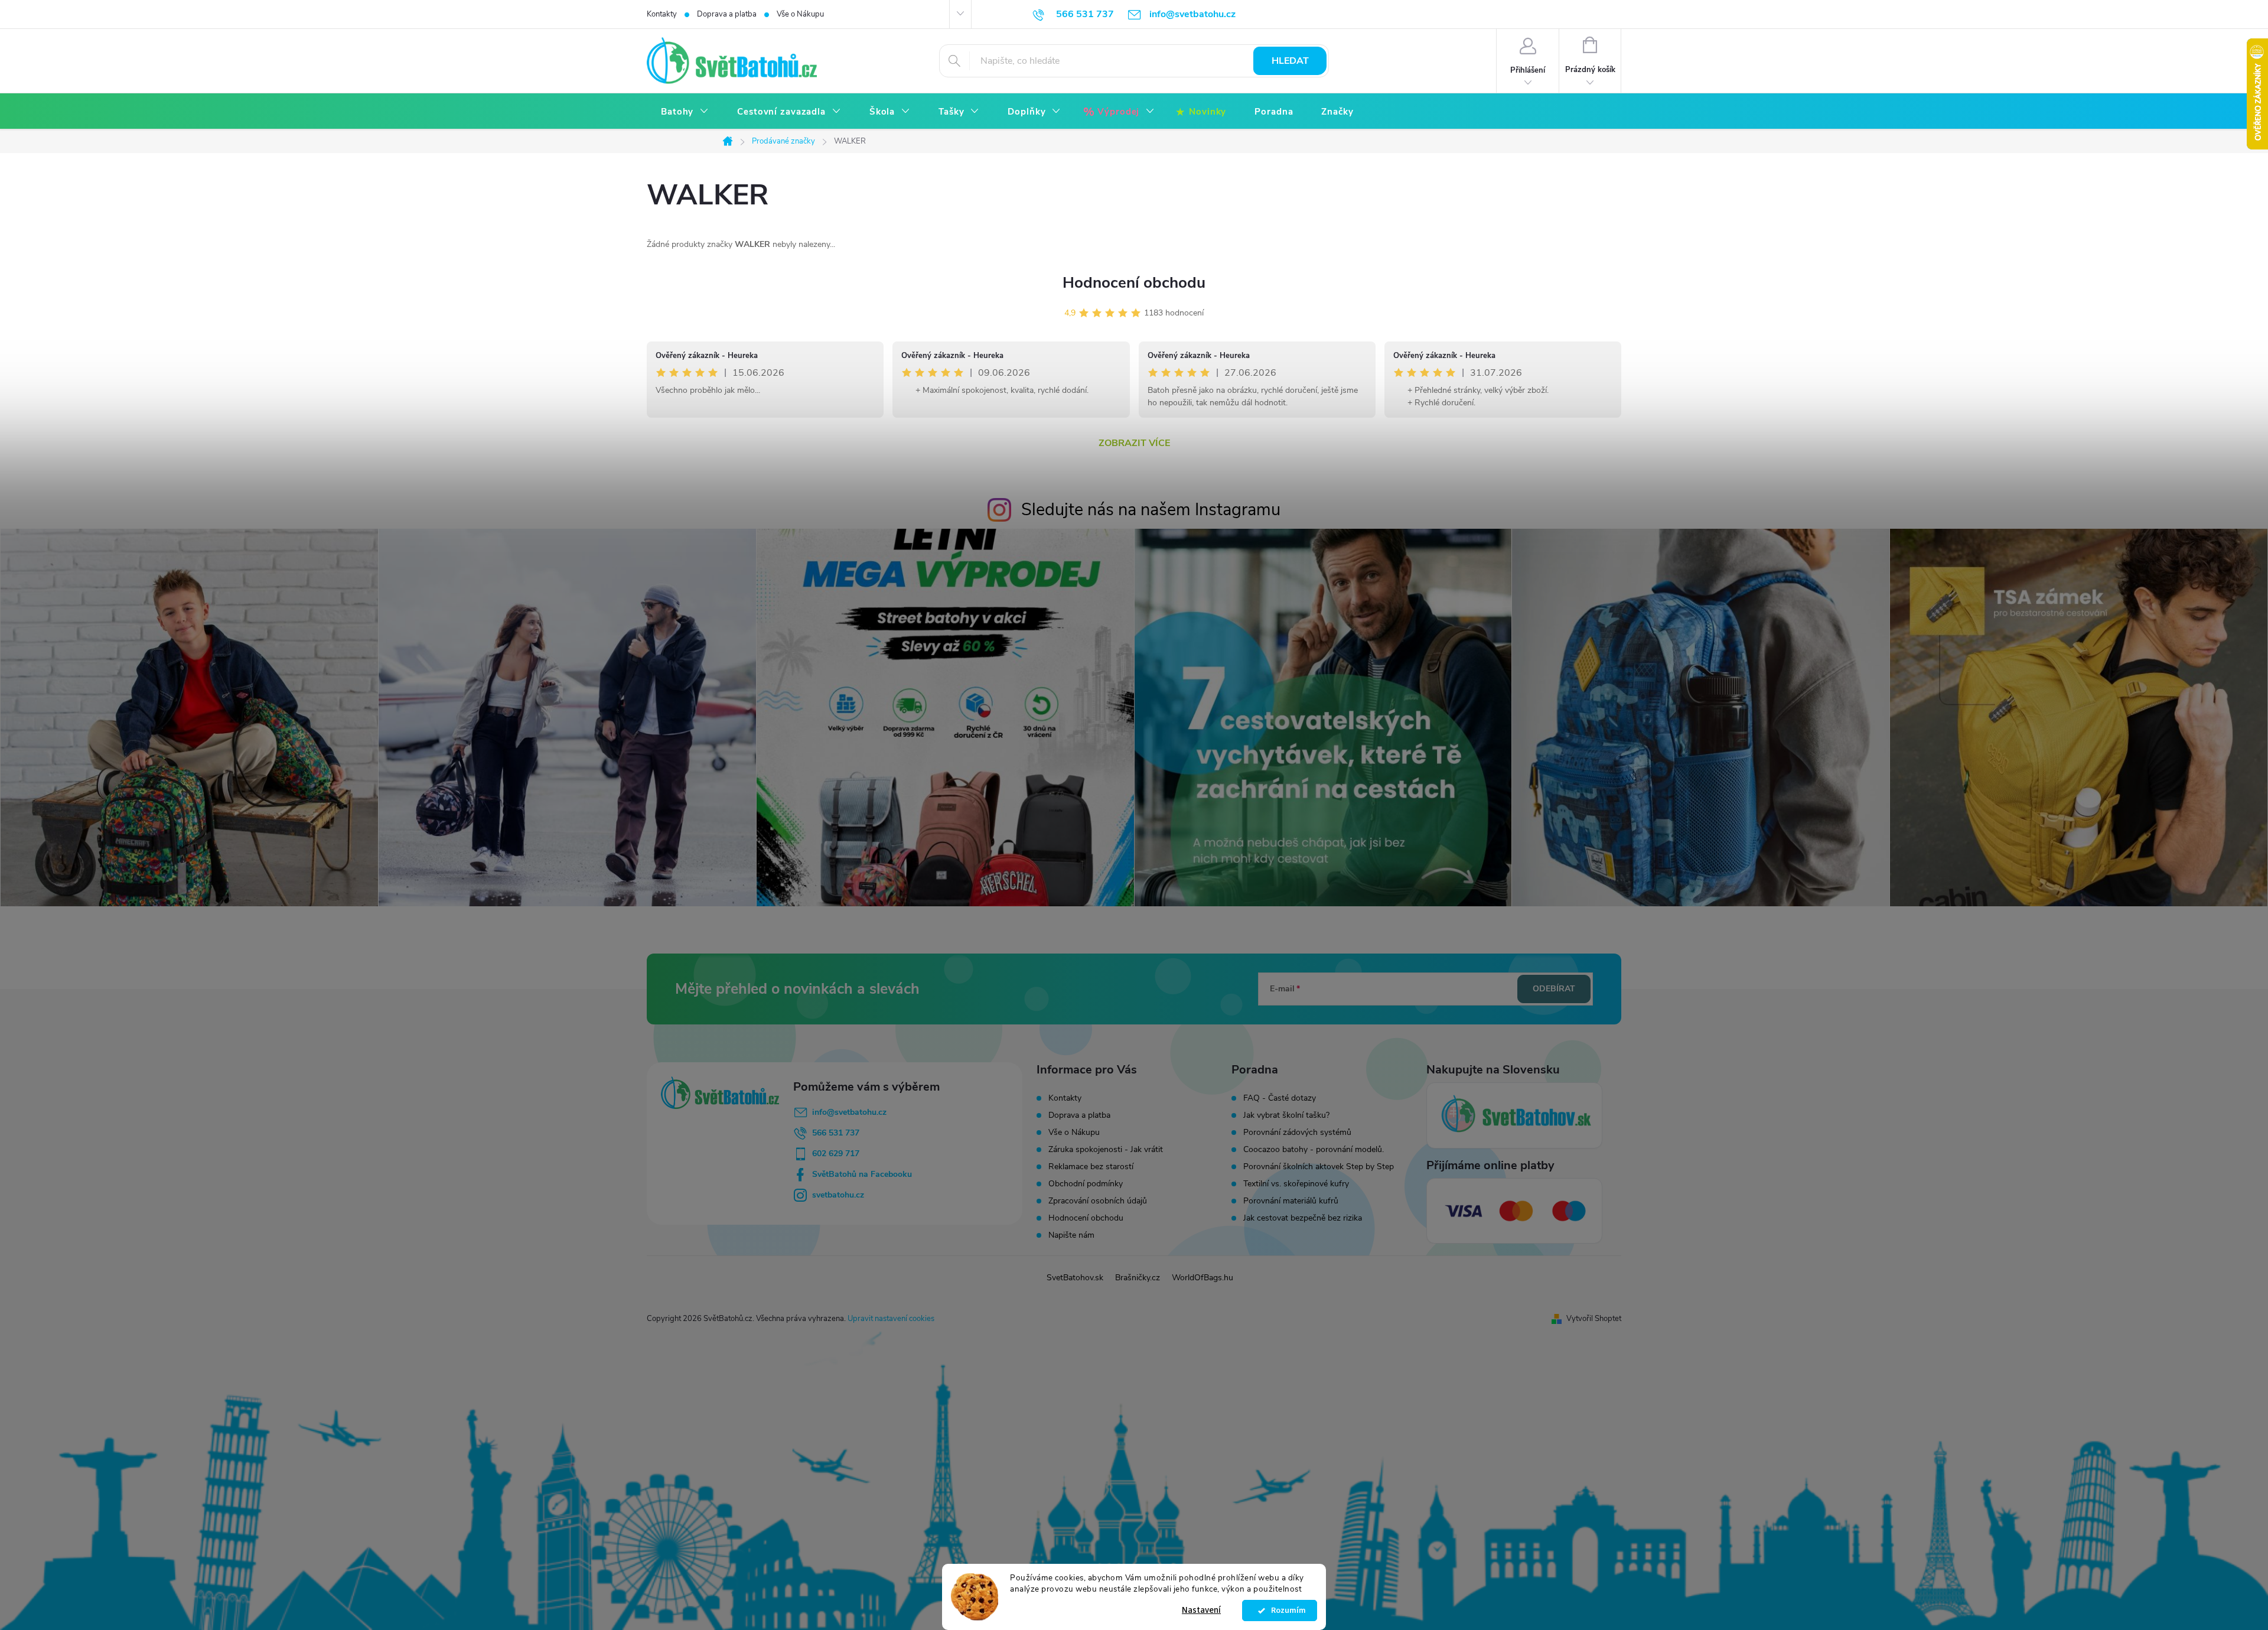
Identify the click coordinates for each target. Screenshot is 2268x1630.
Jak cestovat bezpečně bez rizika (1303, 1218)
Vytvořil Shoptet (1594, 1319)
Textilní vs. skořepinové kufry (1296, 1184)
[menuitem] (685, 112)
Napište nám (1071, 1235)
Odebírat (1554, 989)
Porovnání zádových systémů (1297, 1133)
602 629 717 (836, 1154)
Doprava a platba (727, 14)
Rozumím (1285, 1611)
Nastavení (1201, 1610)
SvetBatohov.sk (1075, 1278)
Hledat (1290, 61)
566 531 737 (836, 1133)
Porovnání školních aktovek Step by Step (1319, 1167)
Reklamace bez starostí (1091, 1167)
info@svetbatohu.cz (849, 1112)
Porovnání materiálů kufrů (1291, 1201)
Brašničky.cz (1138, 1278)
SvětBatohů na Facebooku (862, 1174)
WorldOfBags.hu (1203, 1278)
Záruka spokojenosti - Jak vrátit (1106, 1149)
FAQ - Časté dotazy (1280, 1098)
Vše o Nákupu (800, 14)
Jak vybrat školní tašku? (1286, 1115)
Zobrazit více (1134, 443)
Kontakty (662, 14)
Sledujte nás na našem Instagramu (1151, 510)
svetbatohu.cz (838, 1195)
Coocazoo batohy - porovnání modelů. (1314, 1150)
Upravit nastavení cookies (891, 1319)
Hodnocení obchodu (1134, 283)
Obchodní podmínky (1086, 1184)
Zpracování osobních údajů (1098, 1201)
